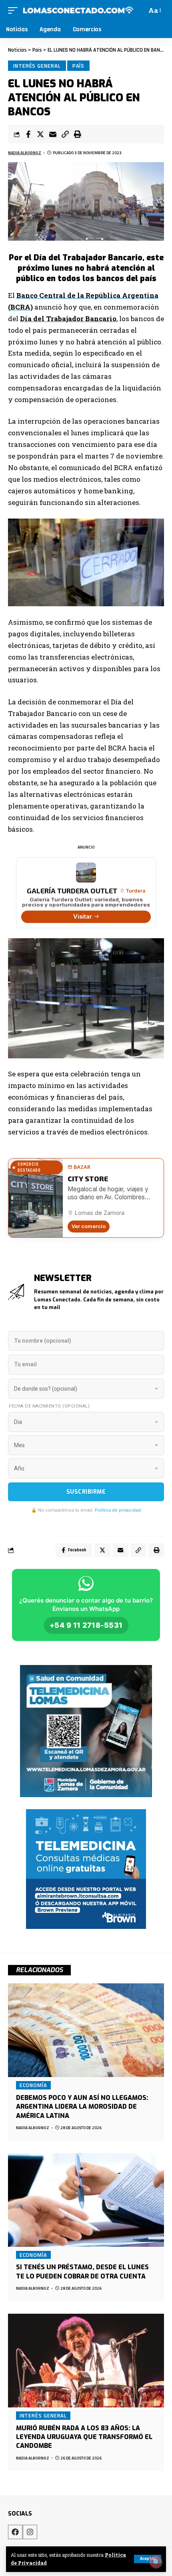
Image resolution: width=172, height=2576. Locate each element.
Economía (33, 2085)
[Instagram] (30, 2532)
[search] (139, 10)
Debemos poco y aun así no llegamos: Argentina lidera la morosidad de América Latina (82, 2107)
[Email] (53, 134)
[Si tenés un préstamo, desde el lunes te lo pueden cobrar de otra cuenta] (86, 2200)
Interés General (37, 66)
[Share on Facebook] (28, 134)
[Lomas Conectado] (78, 10)
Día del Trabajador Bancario (68, 319)
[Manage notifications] (156, 2562)
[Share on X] (40, 134)
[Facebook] (15, 2532)
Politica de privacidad (118, 1510)
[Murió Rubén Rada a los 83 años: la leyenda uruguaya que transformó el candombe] (86, 2361)
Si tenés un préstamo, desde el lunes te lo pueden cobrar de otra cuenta (82, 2271)
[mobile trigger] (15, 10)
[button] (65, 134)
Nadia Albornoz (25, 153)
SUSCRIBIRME (86, 1492)
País (79, 66)
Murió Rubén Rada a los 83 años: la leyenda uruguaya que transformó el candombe (84, 2437)
